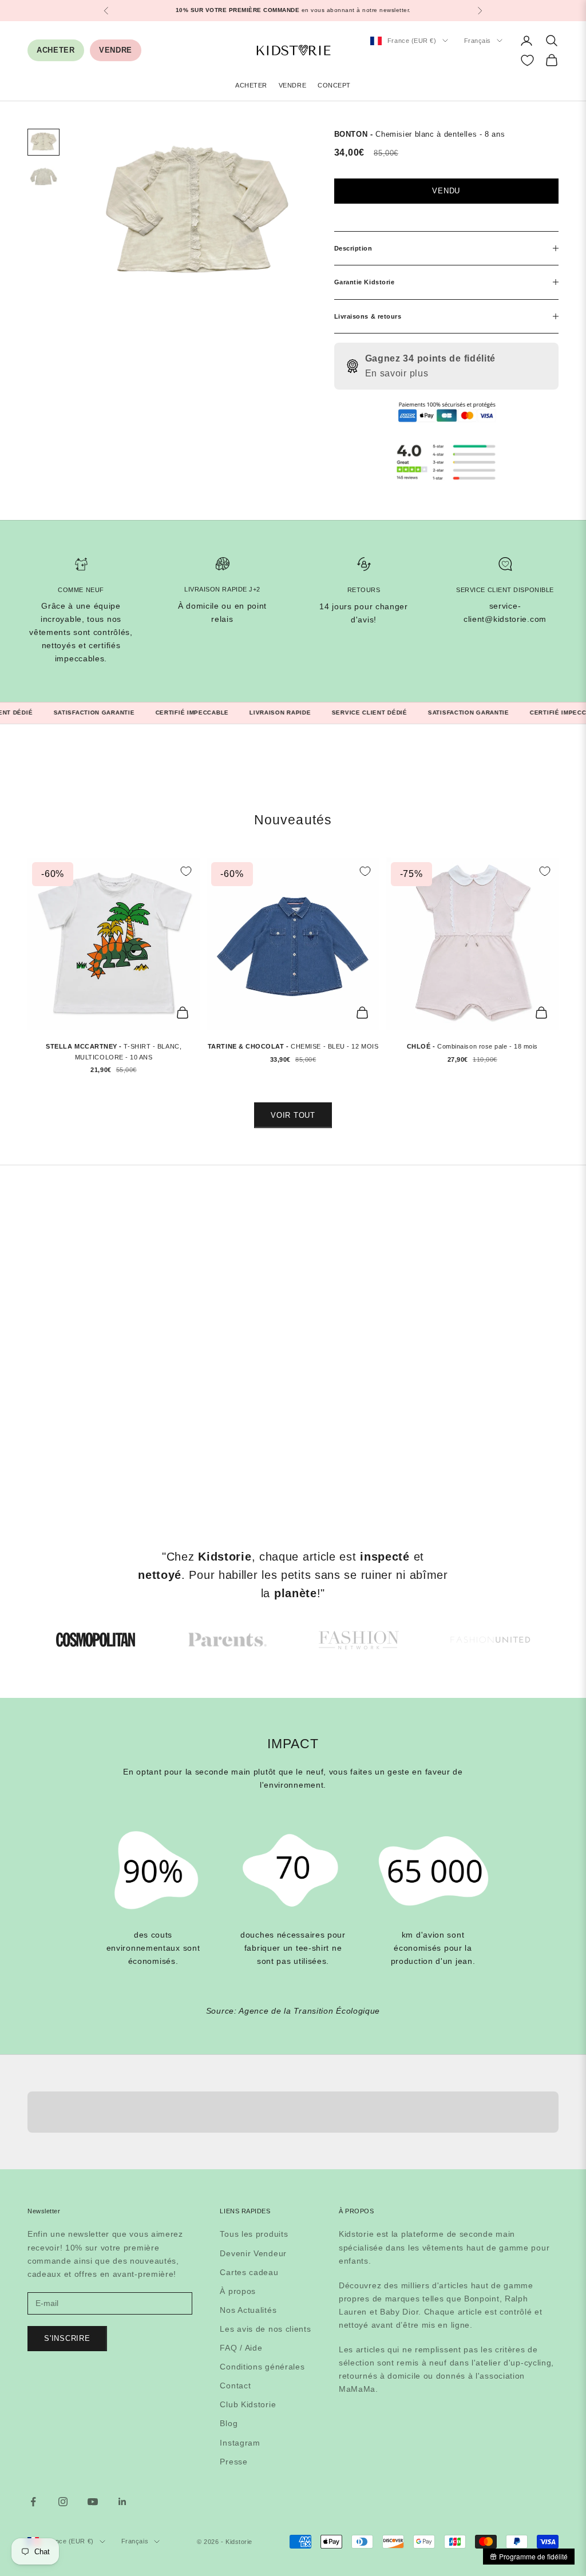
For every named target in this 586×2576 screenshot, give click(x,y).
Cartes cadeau (249, 2272)
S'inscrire (67, 2338)
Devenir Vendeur (253, 2253)
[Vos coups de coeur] (527, 60)
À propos (238, 2291)
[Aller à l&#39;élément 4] (490, 1640)
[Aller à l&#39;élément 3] (359, 1640)
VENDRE (116, 50)
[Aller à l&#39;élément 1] (43, 142)
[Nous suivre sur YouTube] (93, 2502)
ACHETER (56, 50)
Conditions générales (262, 2367)
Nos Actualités (248, 2310)
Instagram (240, 2443)
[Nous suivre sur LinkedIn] (122, 2502)
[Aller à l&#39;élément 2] (43, 177)
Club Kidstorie (248, 2404)
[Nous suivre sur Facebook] (33, 2502)
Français (478, 41)
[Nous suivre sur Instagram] (63, 2502)
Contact (235, 2386)
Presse (233, 2462)
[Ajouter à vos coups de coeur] (186, 871)
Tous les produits (254, 2234)
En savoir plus (397, 373)
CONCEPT (334, 85)
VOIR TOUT (293, 1115)
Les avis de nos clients (265, 2329)
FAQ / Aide (241, 2348)
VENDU (446, 191)
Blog (229, 2423)
